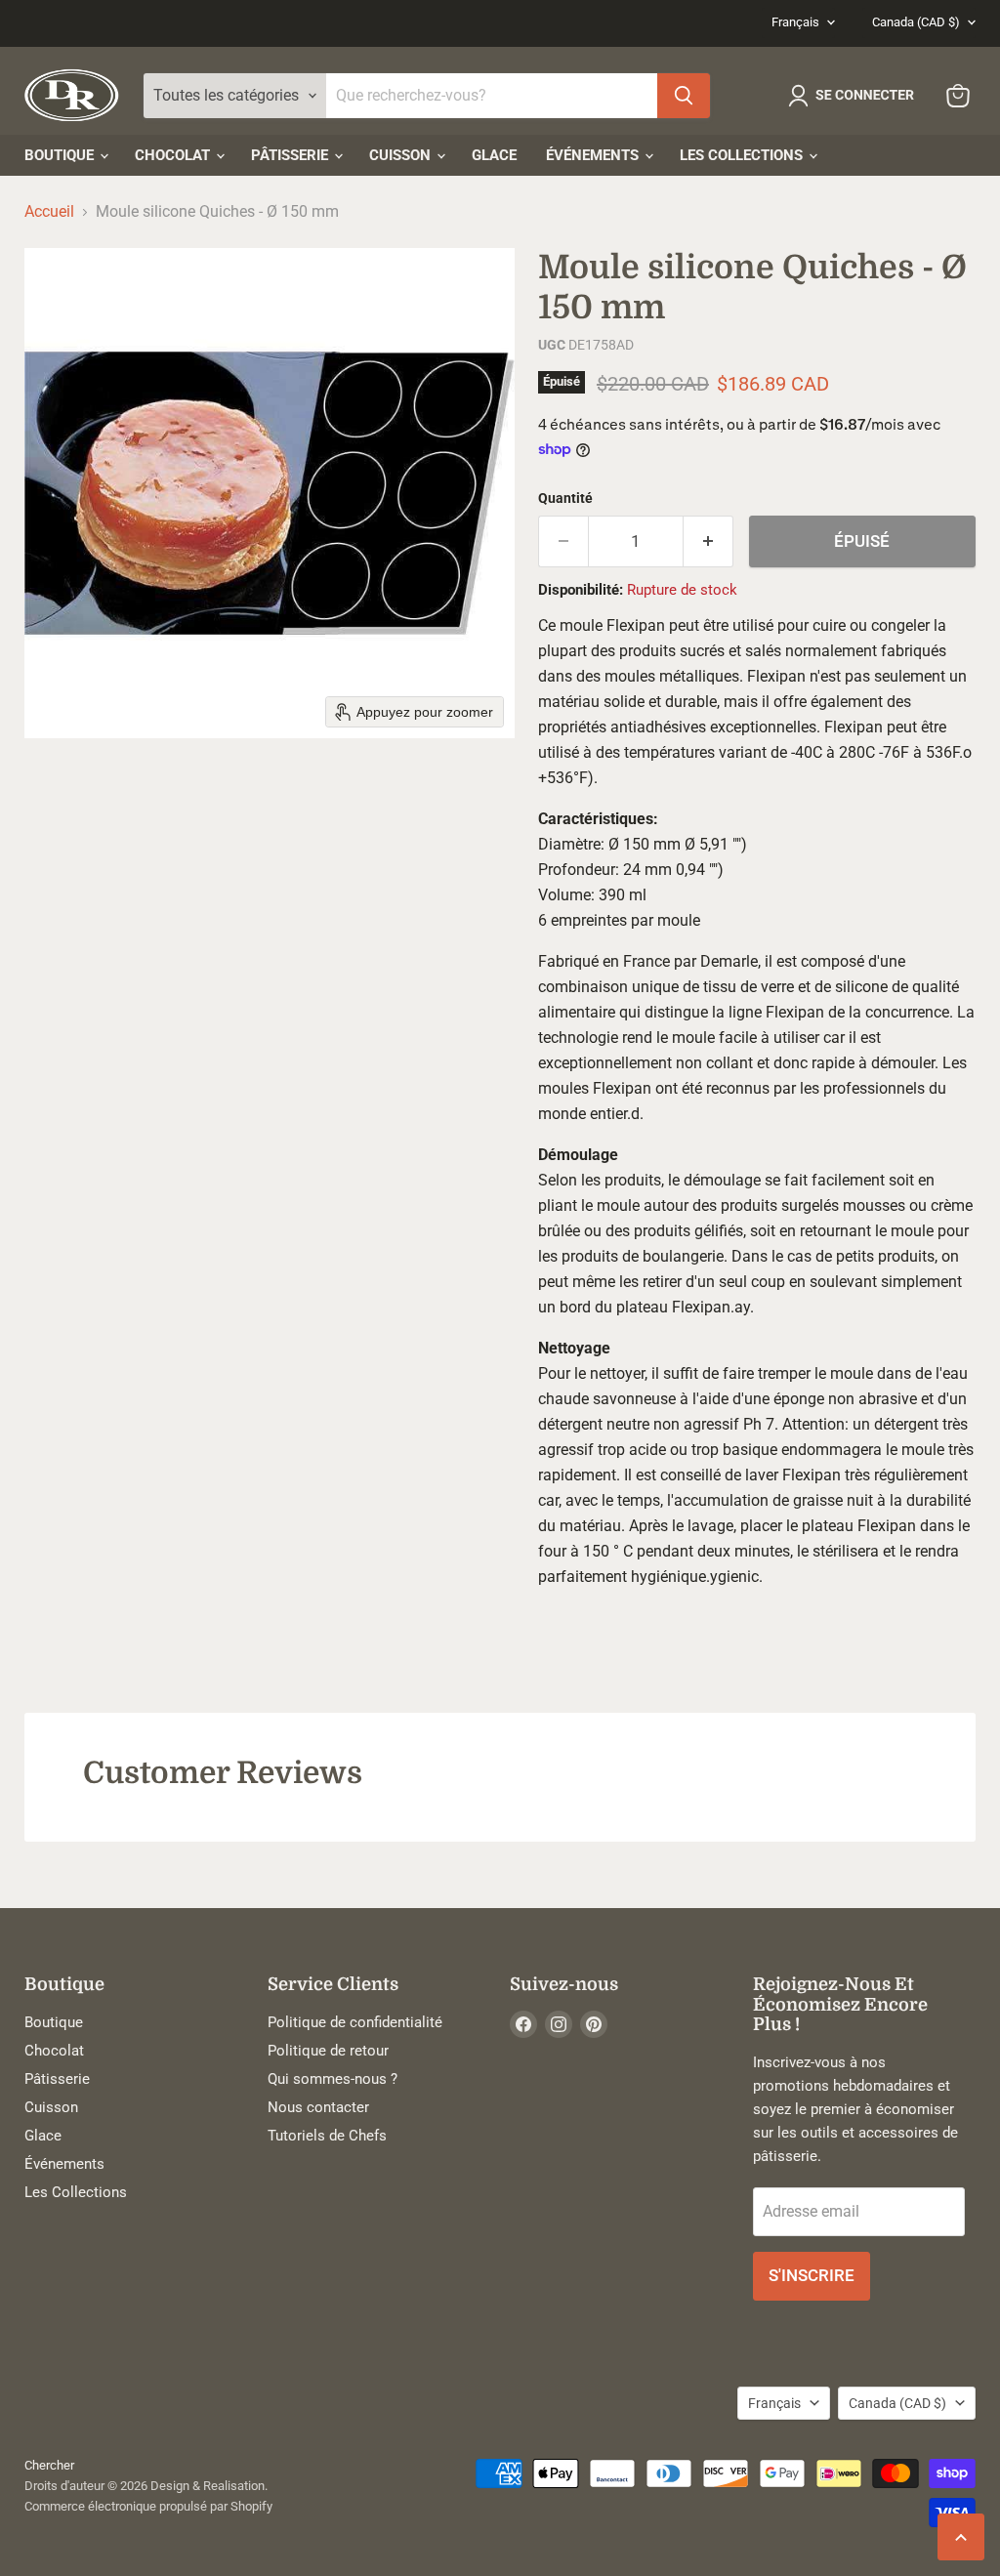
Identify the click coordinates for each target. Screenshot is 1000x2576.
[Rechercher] (684, 96)
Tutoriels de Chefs (327, 2136)
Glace (494, 155)
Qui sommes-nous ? (333, 2079)
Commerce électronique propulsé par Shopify (148, 2506)
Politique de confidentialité (355, 2022)
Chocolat (174, 155)
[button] (855, 96)
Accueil (49, 212)
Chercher (49, 2465)
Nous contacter (318, 2107)
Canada (916, 22)
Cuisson (402, 155)
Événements (594, 155)
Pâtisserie (292, 155)
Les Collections (743, 155)
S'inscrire (812, 2275)
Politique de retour (328, 2051)
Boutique (61, 155)
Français (795, 22)
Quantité (565, 498)
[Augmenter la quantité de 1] (708, 542)
